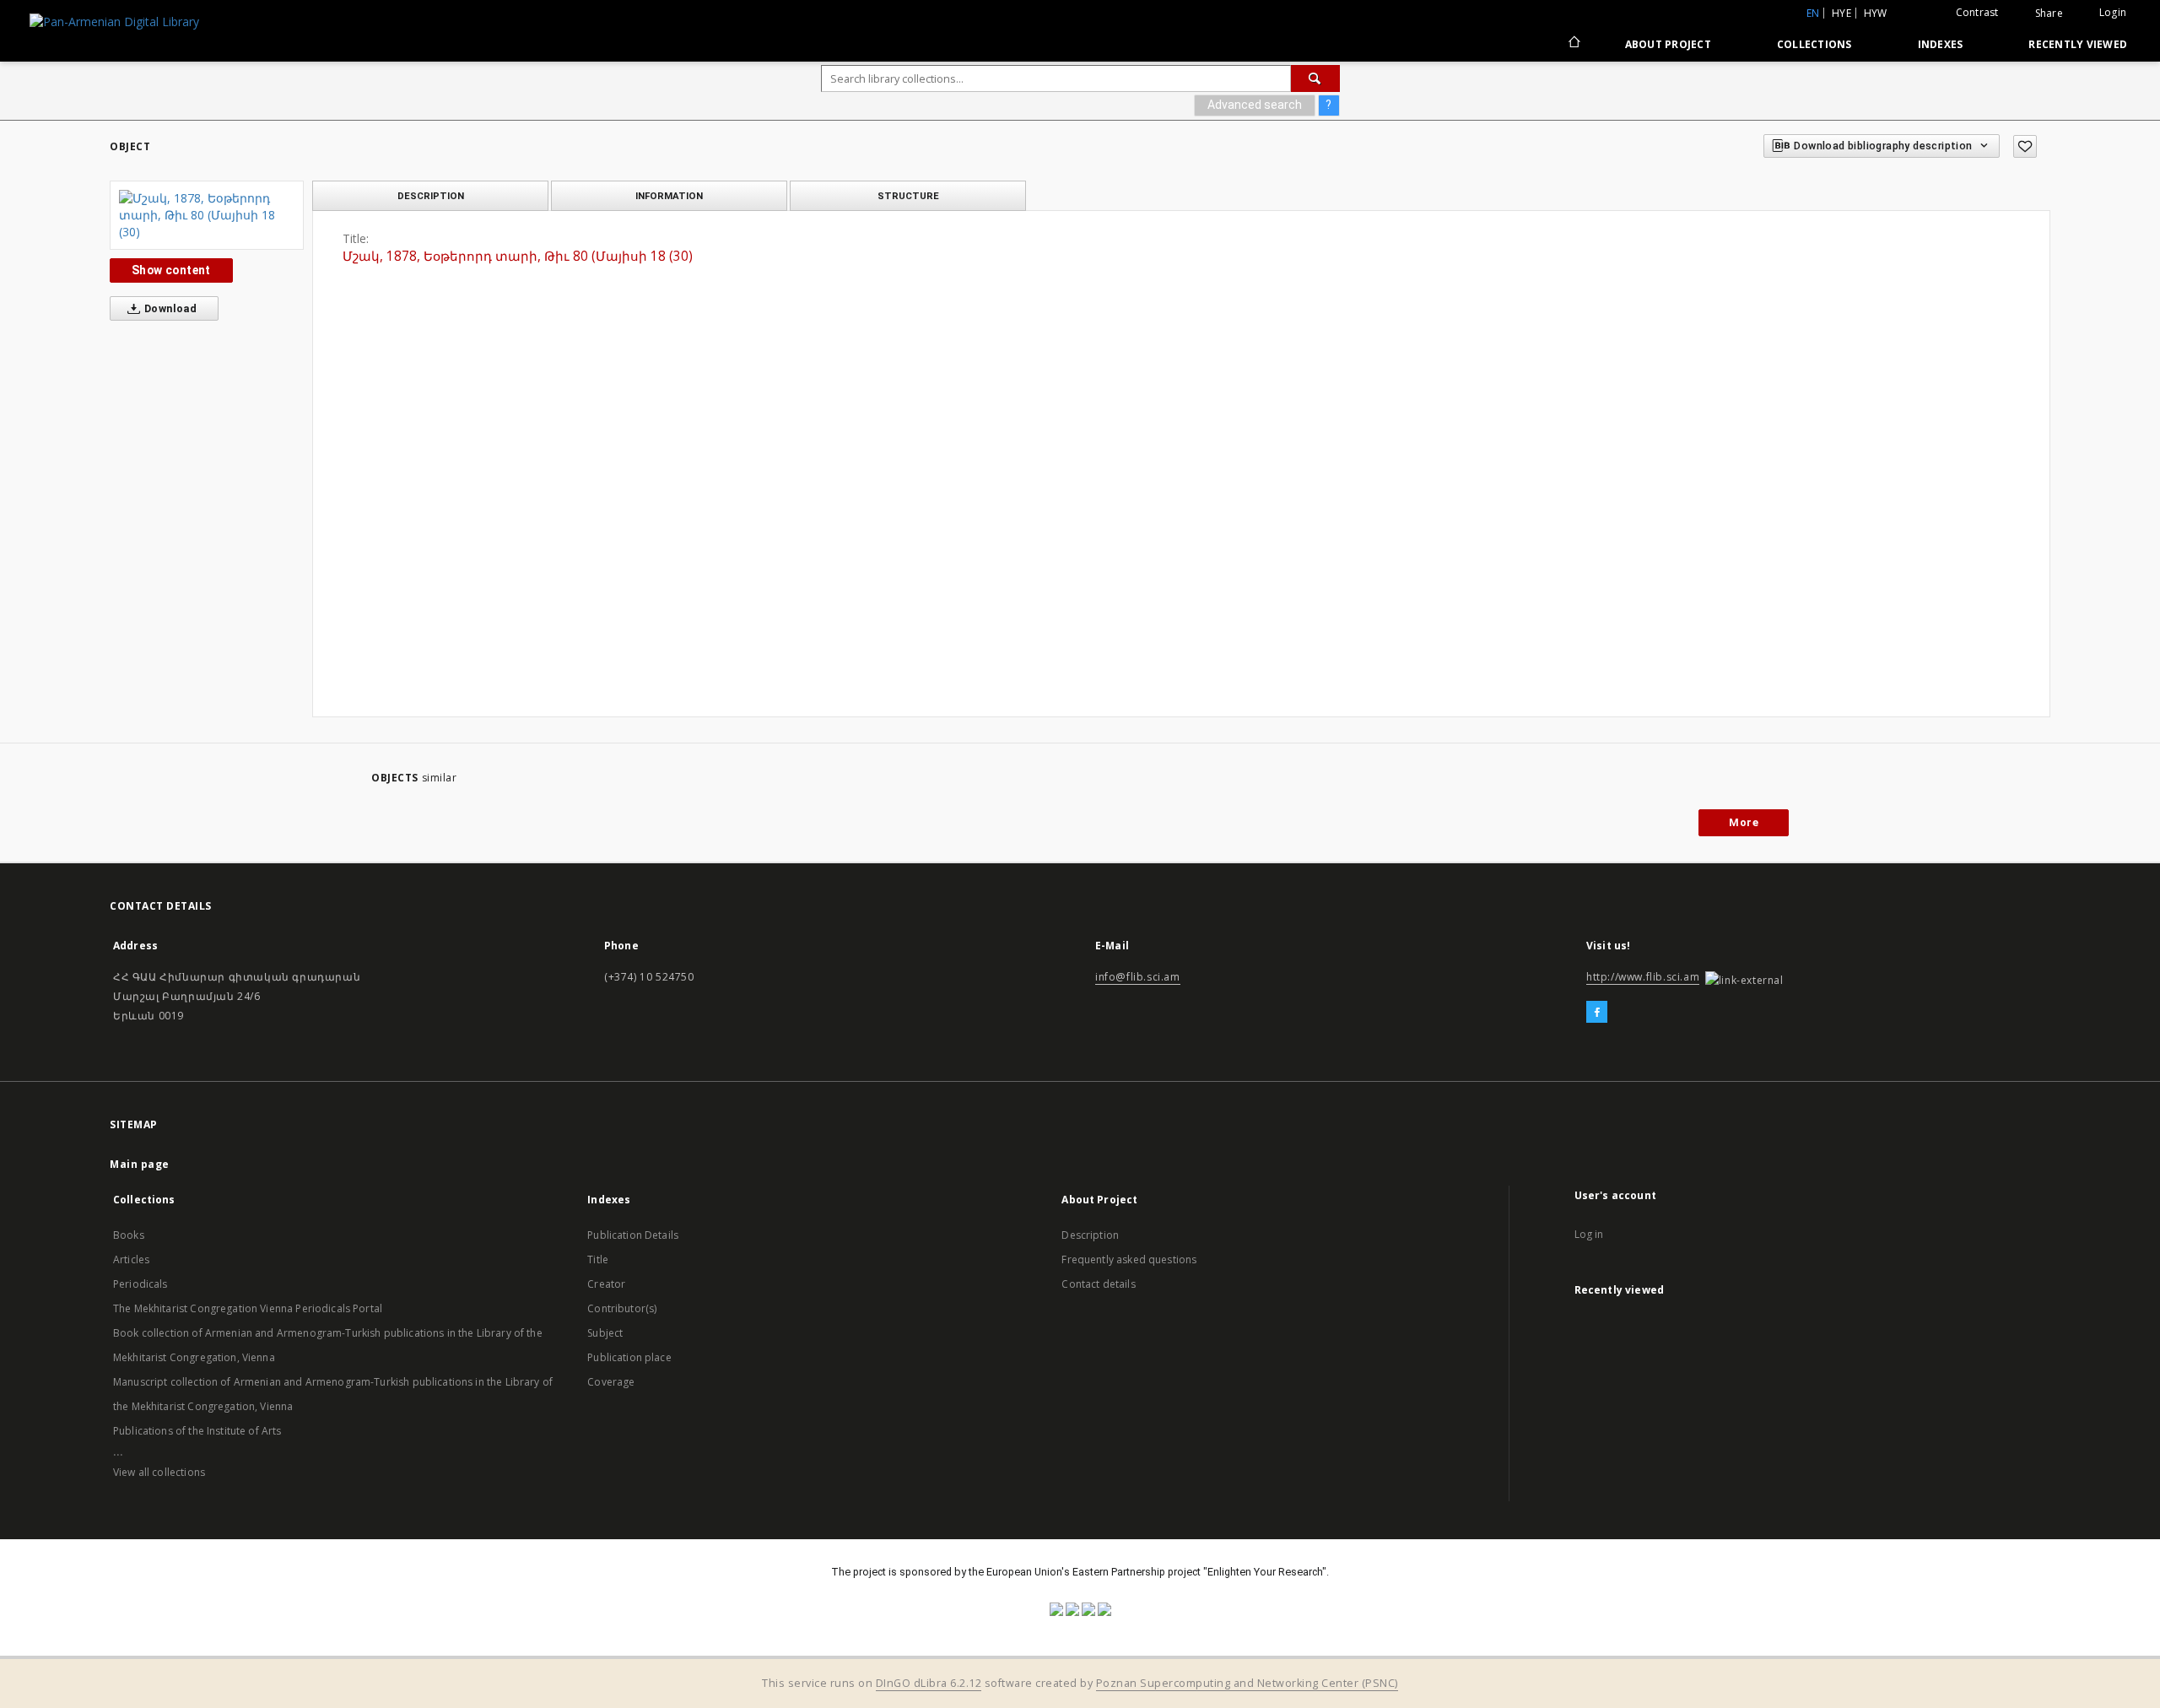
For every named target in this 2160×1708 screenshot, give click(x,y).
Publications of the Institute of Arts (197, 1431)
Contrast (1977, 12)
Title (598, 1259)
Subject (605, 1333)
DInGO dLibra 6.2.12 (929, 1683)
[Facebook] (1597, 1013)
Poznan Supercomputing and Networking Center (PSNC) (1247, 1683)
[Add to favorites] (2025, 146)
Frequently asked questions (1129, 1259)
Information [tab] (669, 196)
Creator (606, 1284)
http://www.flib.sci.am (1643, 977)
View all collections (159, 1472)
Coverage (611, 1382)
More (1744, 822)
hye (1841, 13)
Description (1090, 1235)
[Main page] (1573, 44)
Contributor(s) (622, 1308)
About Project (1668, 44)
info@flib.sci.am (1138, 977)
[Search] (1315, 78)
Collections (1814, 44)
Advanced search (1255, 105)
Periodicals (140, 1284)
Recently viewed (2078, 44)
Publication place (629, 1357)
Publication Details (633, 1235)
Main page (140, 1164)
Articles (131, 1259)
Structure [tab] (908, 196)
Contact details (1098, 1284)
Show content (171, 270)
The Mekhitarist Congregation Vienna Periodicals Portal (248, 1308)
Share (2049, 14)
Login (2113, 12)
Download (170, 308)
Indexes (1941, 44)
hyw (1876, 13)
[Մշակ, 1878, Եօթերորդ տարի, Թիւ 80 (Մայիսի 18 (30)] (207, 215)
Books (129, 1235)
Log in (1589, 1234)
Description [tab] (431, 196)
